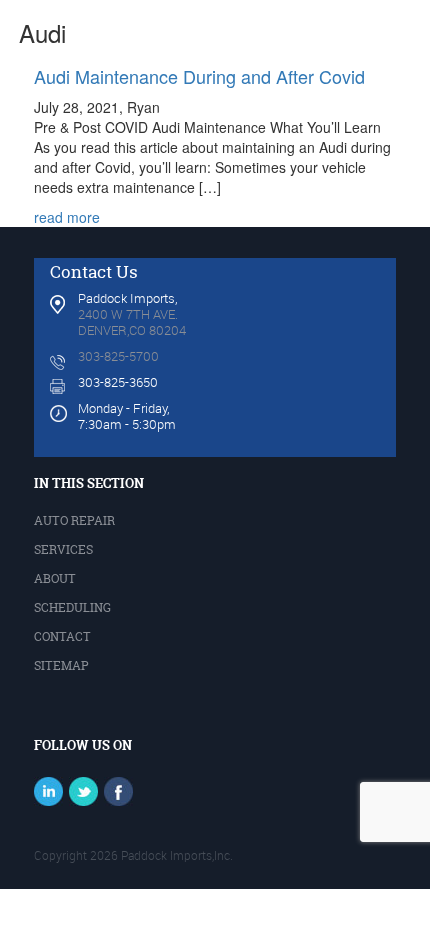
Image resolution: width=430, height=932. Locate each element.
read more (67, 217)
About (55, 578)
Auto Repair (74, 520)
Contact (62, 636)
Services (63, 549)
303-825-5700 (118, 356)
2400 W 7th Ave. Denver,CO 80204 (132, 322)
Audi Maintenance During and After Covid (199, 76)
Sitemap (61, 665)
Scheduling (72, 607)
